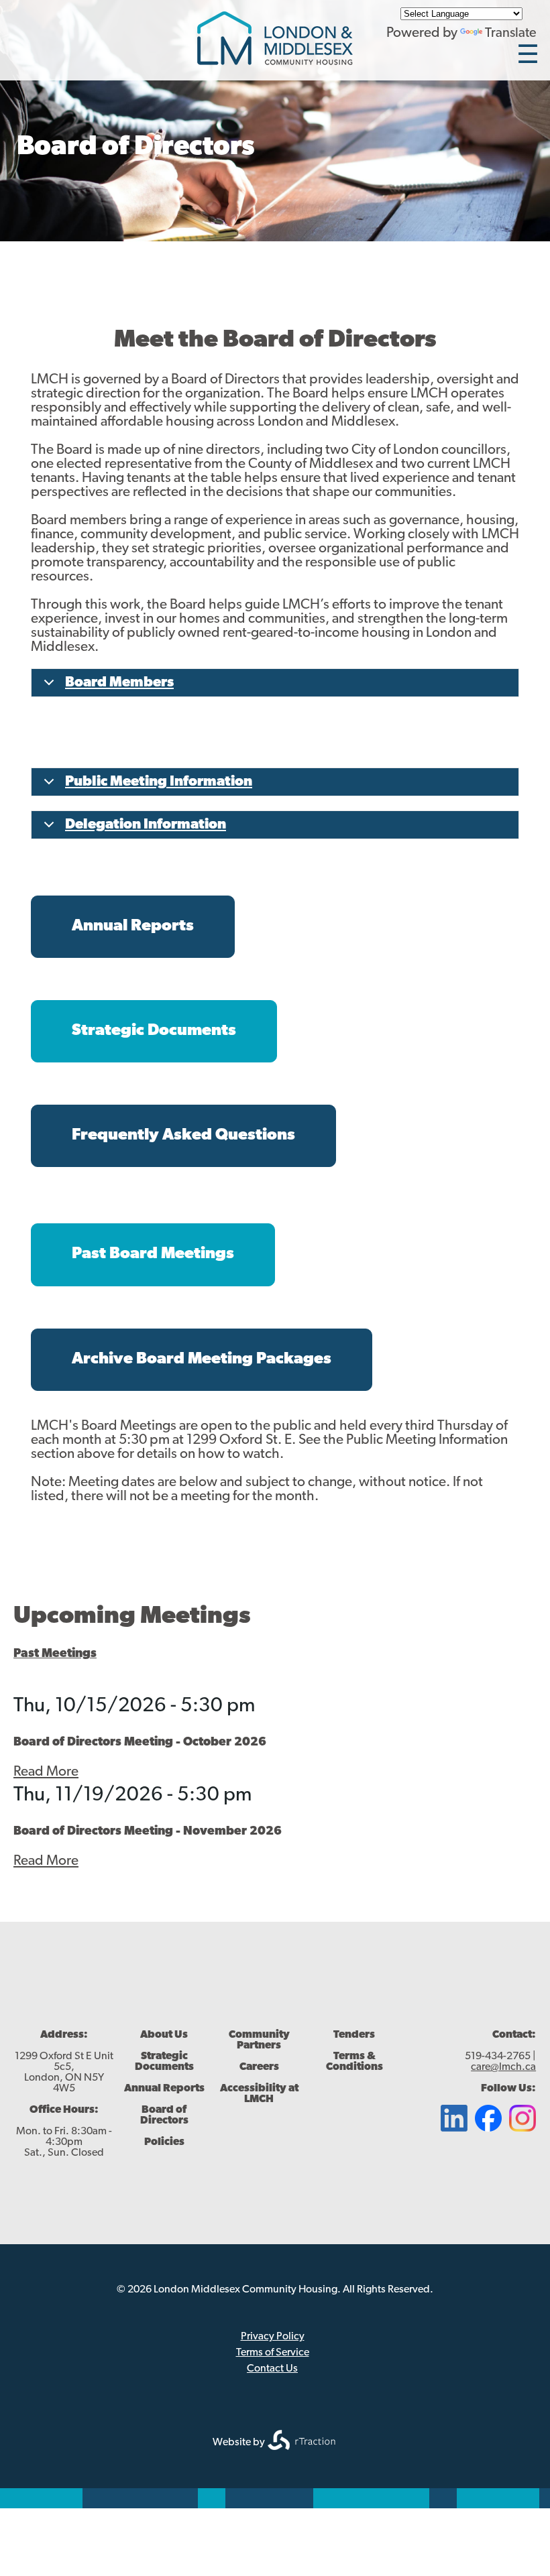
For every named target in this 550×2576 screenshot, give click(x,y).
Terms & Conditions (354, 2062)
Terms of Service (273, 2353)
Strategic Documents (164, 2062)
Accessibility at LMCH (259, 2094)
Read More (46, 1772)
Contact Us (272, 2369)
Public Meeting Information (159, 782)
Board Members (119, 683)
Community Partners (259, 2040)
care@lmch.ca (503, 2067)
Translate (511, 34)
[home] (275, 61)
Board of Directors (164, 2115)
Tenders (354, 2035)
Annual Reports (164, 2089)
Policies (164, 2142)
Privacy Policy (273, 2337)
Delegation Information (146, 825)
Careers (259, 2067)
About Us (164, 2035)
